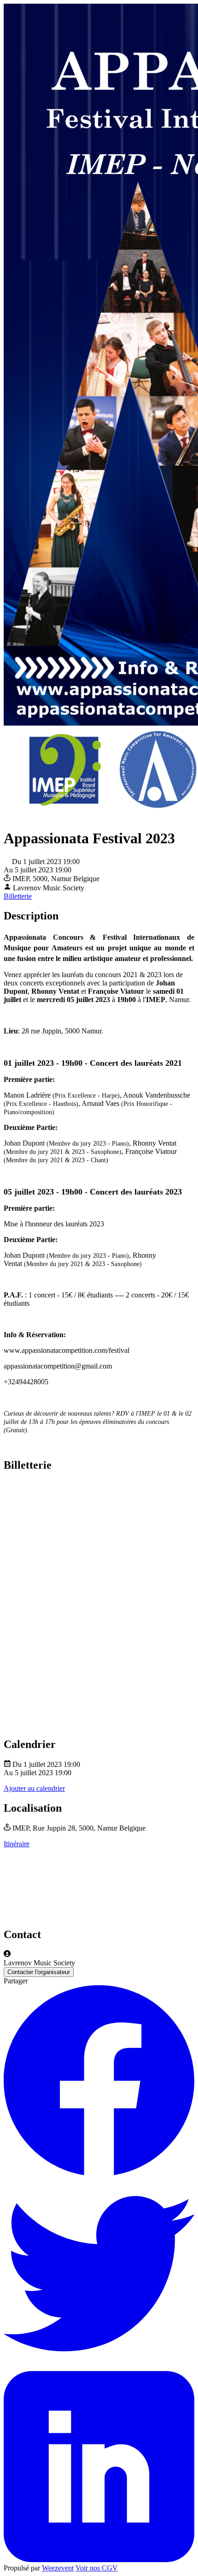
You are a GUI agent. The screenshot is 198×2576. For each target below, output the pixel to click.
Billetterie (18, 896)
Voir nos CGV (97, 2568)
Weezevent (58, 2568)
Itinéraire (17, 1844)
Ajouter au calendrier (34, 1788)
